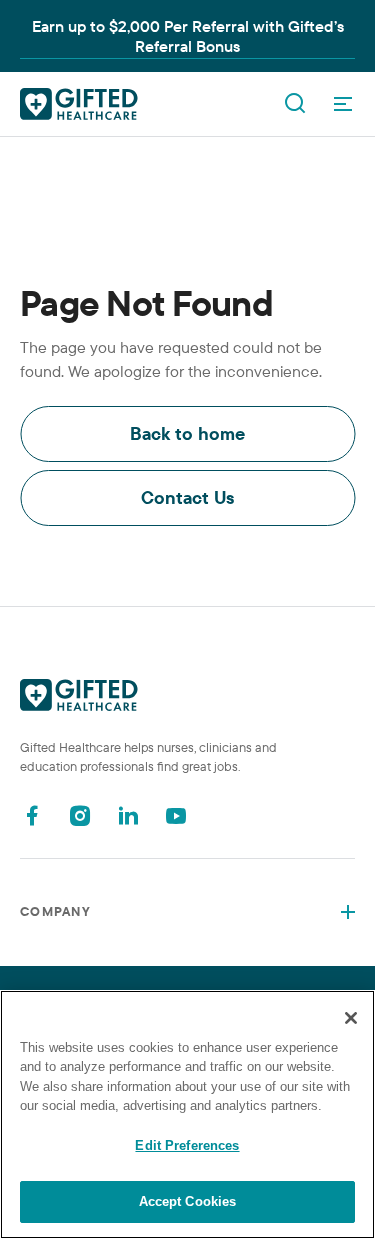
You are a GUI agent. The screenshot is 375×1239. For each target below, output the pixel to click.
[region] (187, 1114)
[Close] (351, 1018)
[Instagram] (80, 815)
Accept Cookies (188, 1201)
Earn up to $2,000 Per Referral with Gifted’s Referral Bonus (188, 36)
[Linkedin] (128, 815)
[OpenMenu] (343, 104)
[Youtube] (176, 815)
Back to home (187, 433)
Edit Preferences (187, 1145)
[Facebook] (32, 815)
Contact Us (188, 497)
